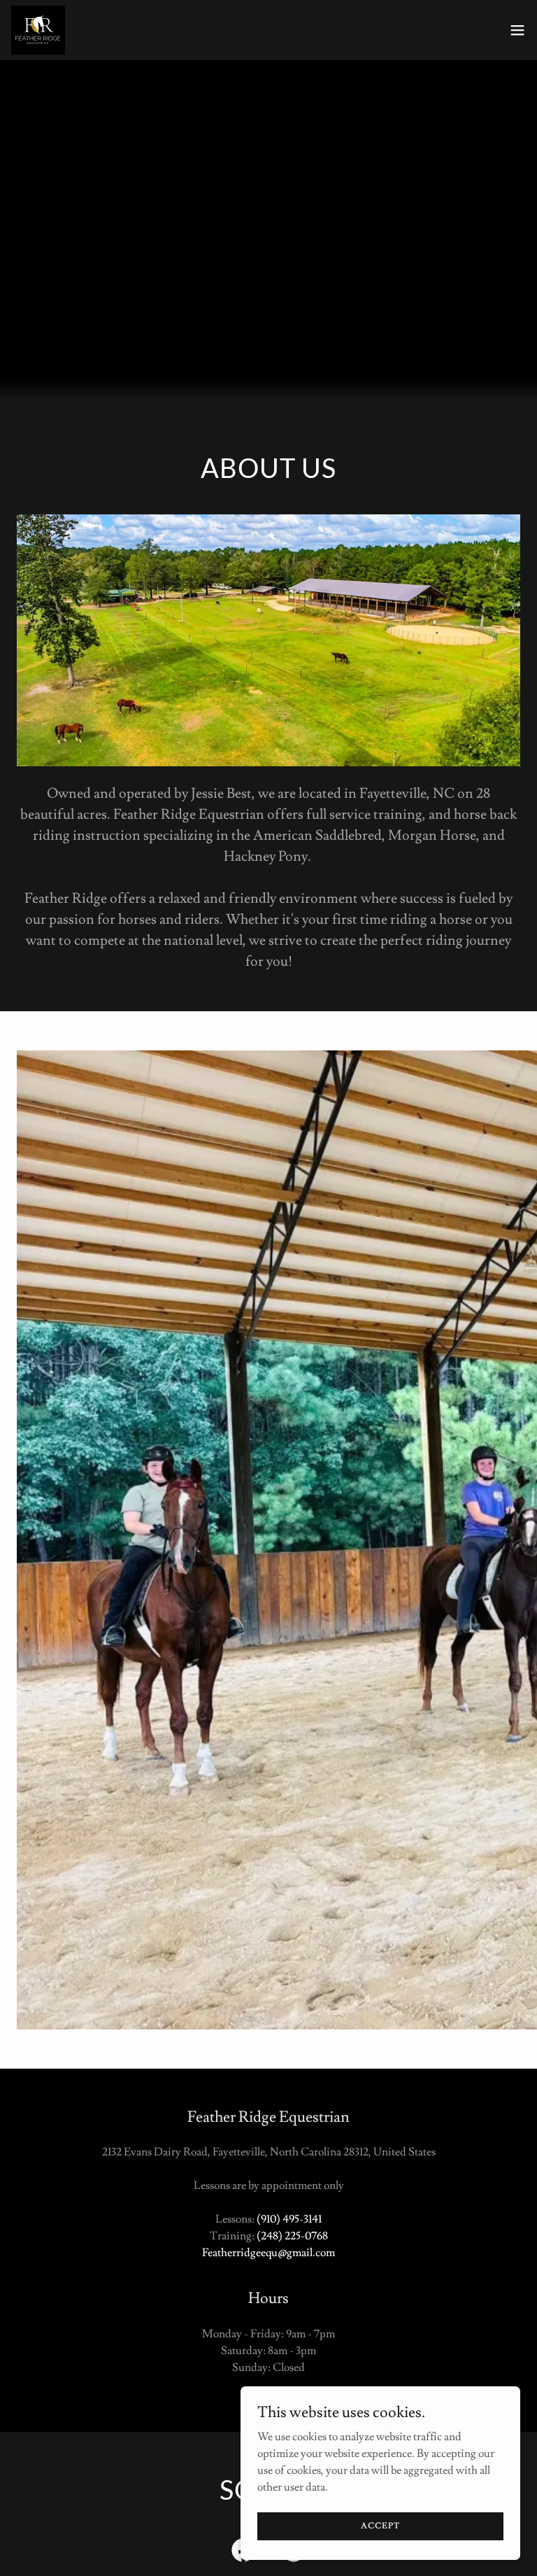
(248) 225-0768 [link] (292, 2236)
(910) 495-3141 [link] (289, 2219)
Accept (380, 2526)
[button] (517, 30)
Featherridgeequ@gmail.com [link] (268, 2253)
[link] (38, 30)
